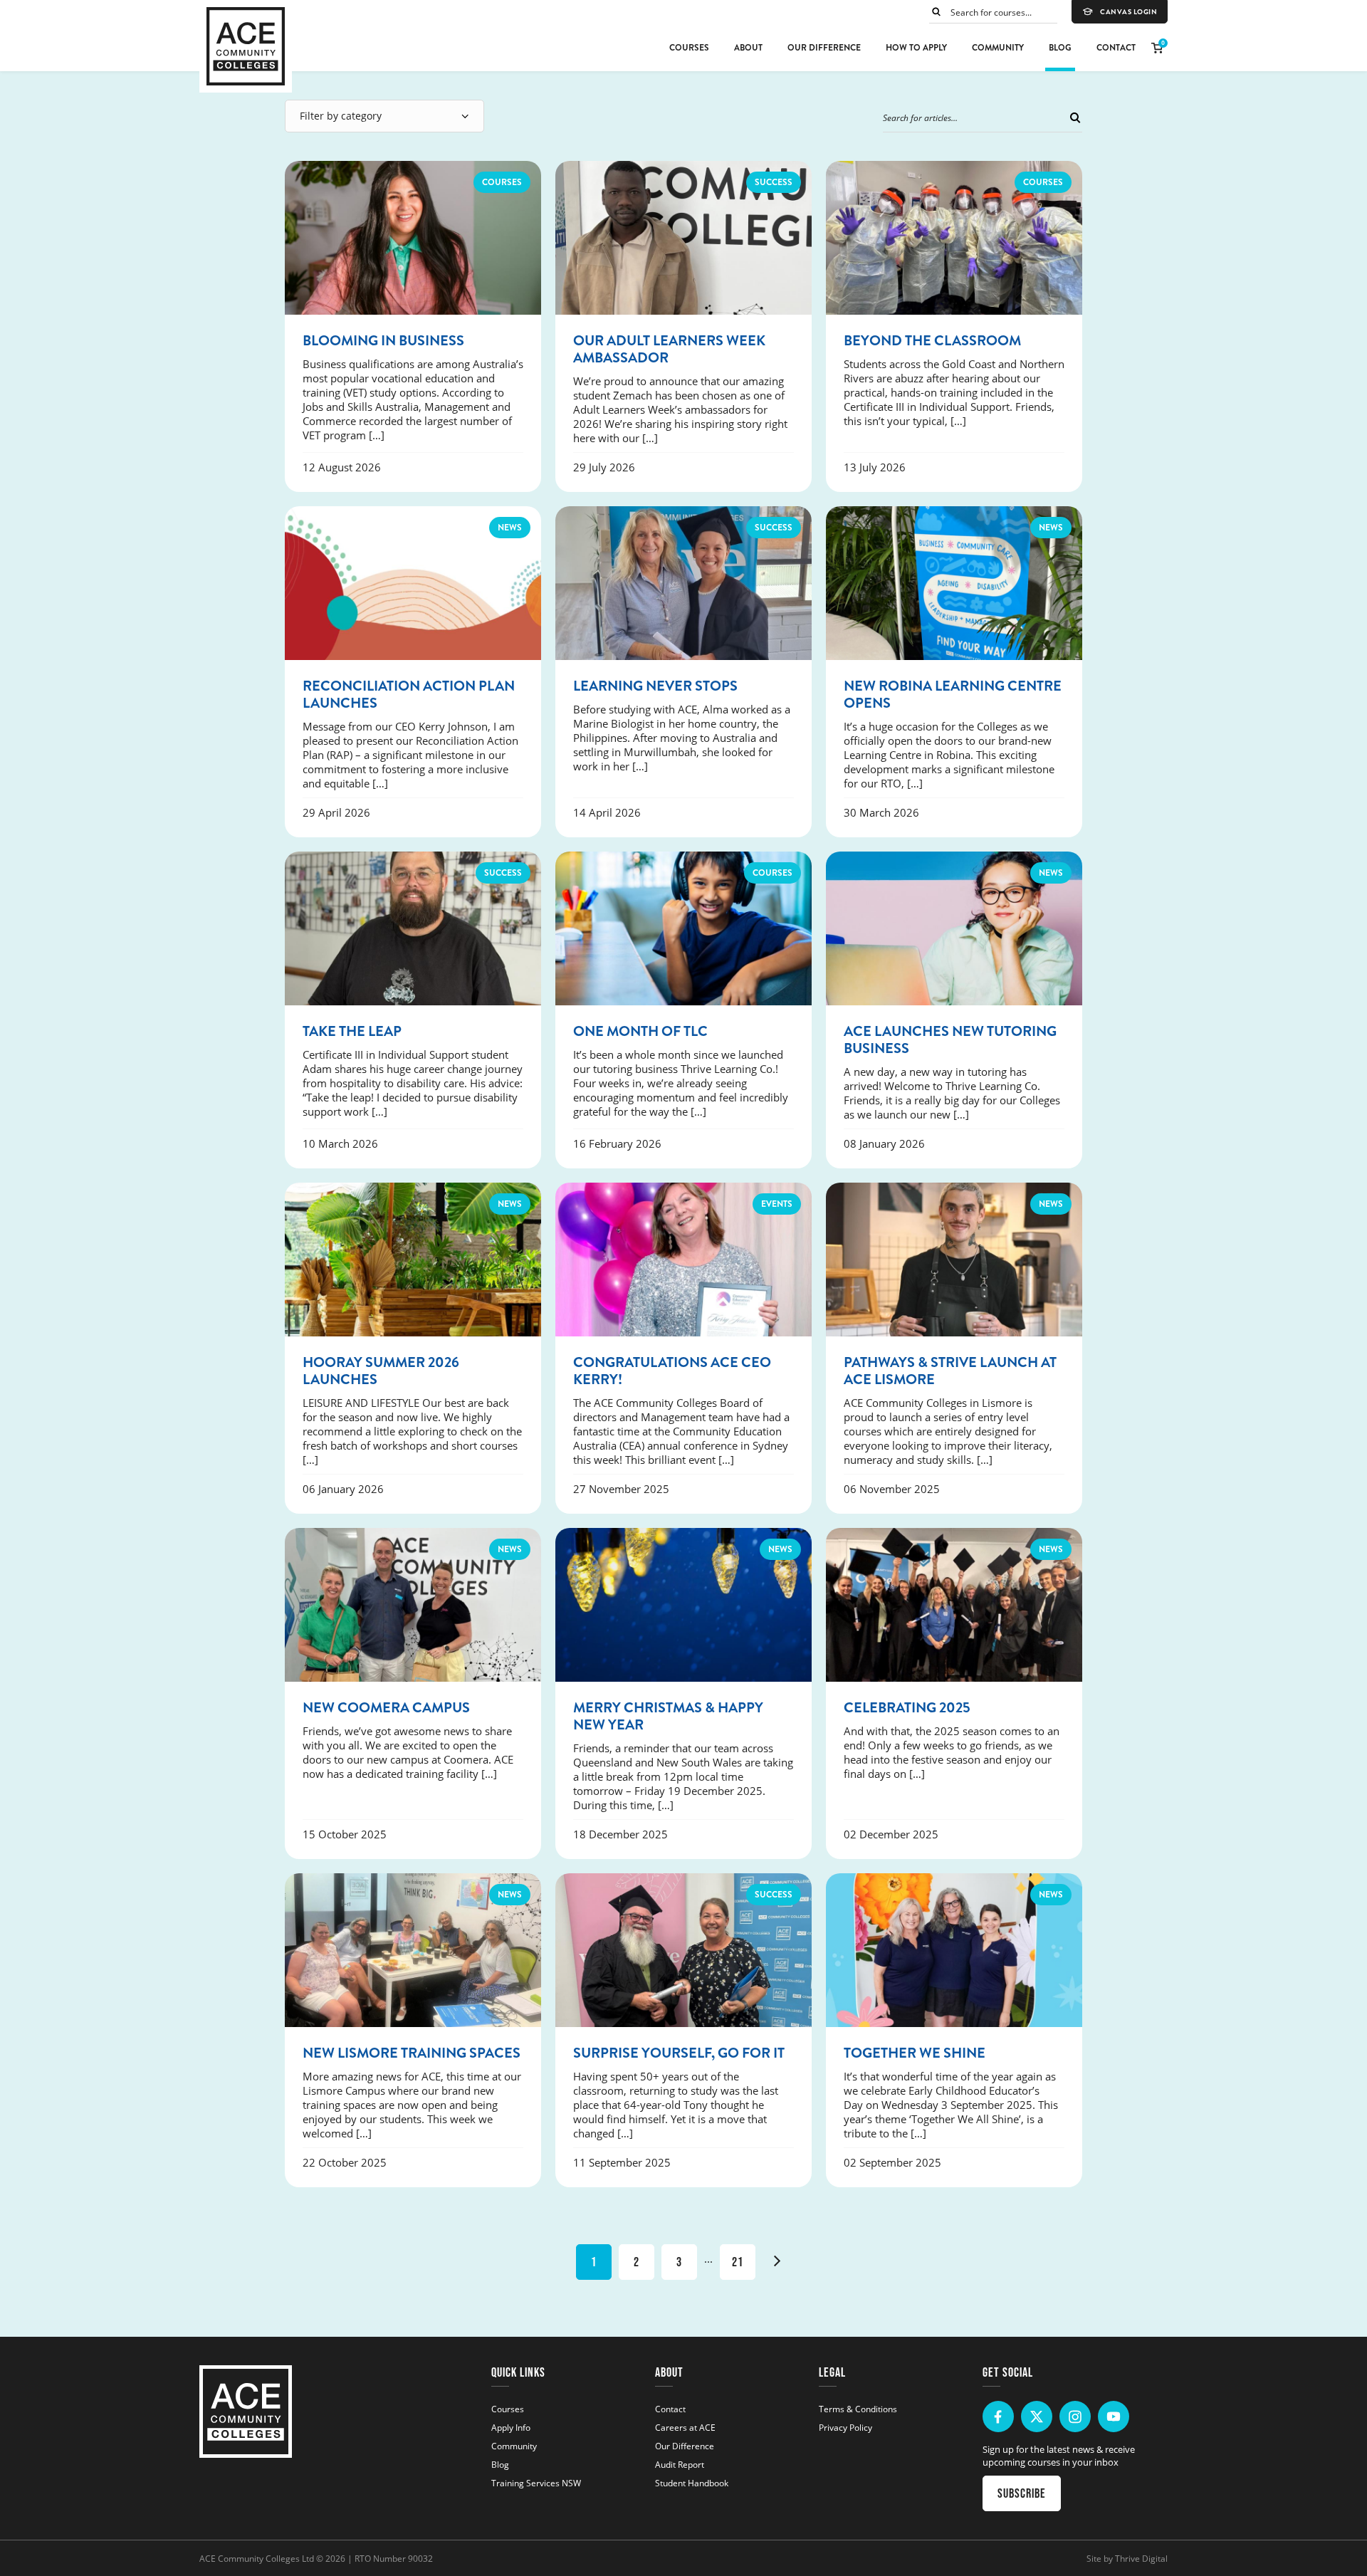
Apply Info (511, 2427)
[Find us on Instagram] (1075, 2417)
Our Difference (824, 48)
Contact (1116, 48)
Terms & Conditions (858, 2409)
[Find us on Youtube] (1114, 2417)
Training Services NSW (536, 2483)
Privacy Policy (845, 2427)
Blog (1060, 48)
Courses (689, 48)
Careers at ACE (685, 2427)
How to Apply (916, 48)
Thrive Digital (1141, 2558)
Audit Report (680, 2464)
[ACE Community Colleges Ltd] (246, 46)
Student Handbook (692, 2483)
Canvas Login (1128, 12)
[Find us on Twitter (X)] (1037, 2417)
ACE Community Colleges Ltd (257, 2558)
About (748, 48)
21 (738, 2262)
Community (998, 48)
